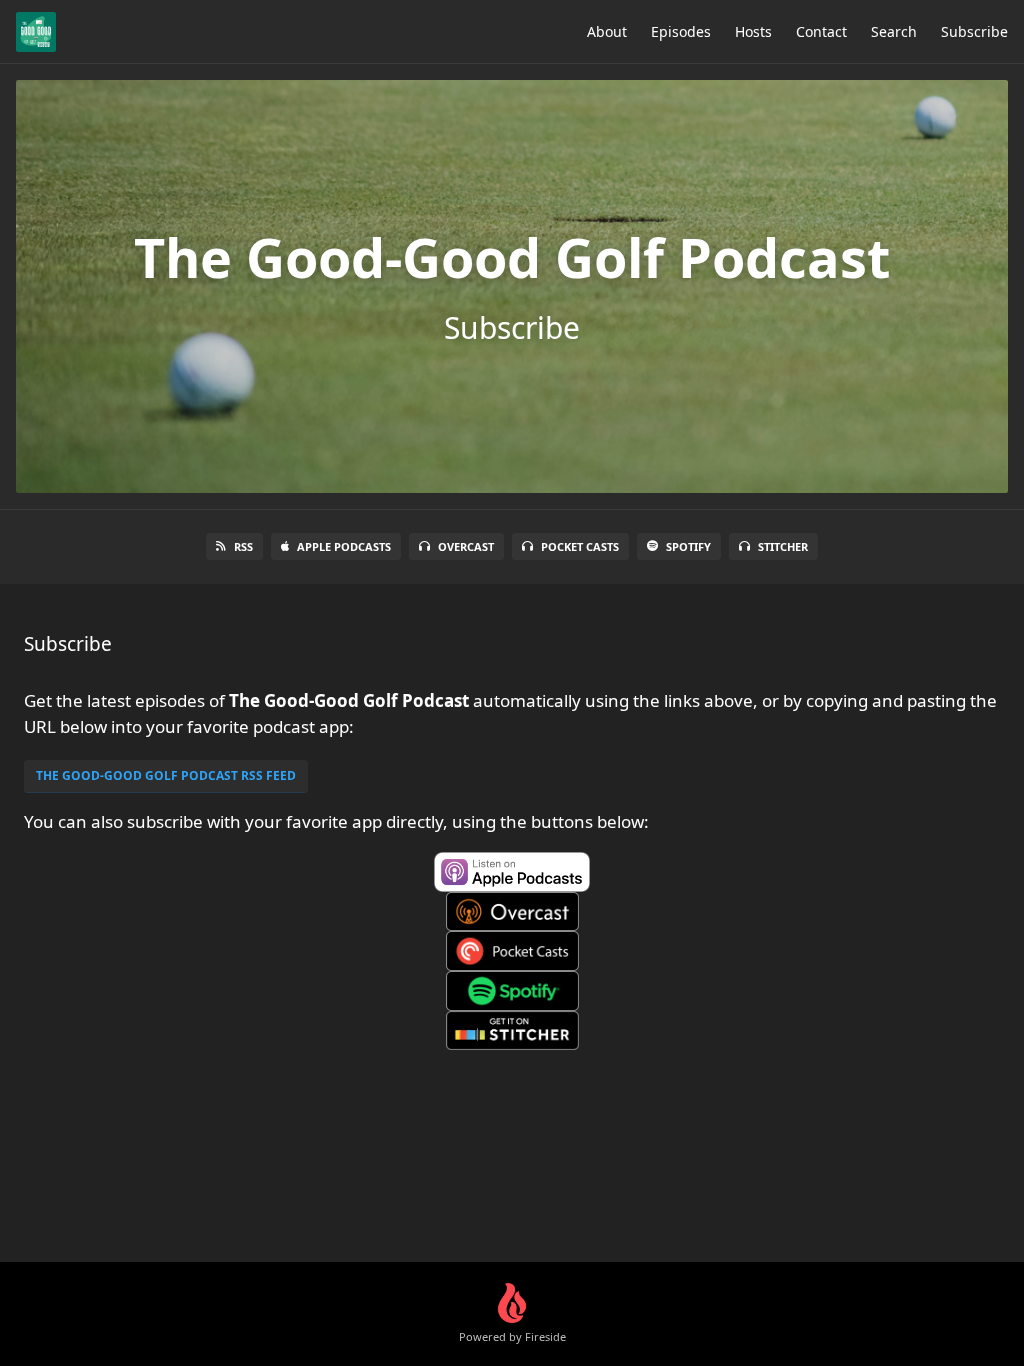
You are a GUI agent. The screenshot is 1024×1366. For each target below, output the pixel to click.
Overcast (466, 546)
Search (894, 31)
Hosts (753, 31)
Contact (821, 31)
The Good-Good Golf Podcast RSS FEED (166, 775)
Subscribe (974, 31)
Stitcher (783, 546)
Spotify (688, 546)
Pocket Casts (580, 546)
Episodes (681, 31)
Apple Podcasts (344, 546)
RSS (243, 546)
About (607, 31)
